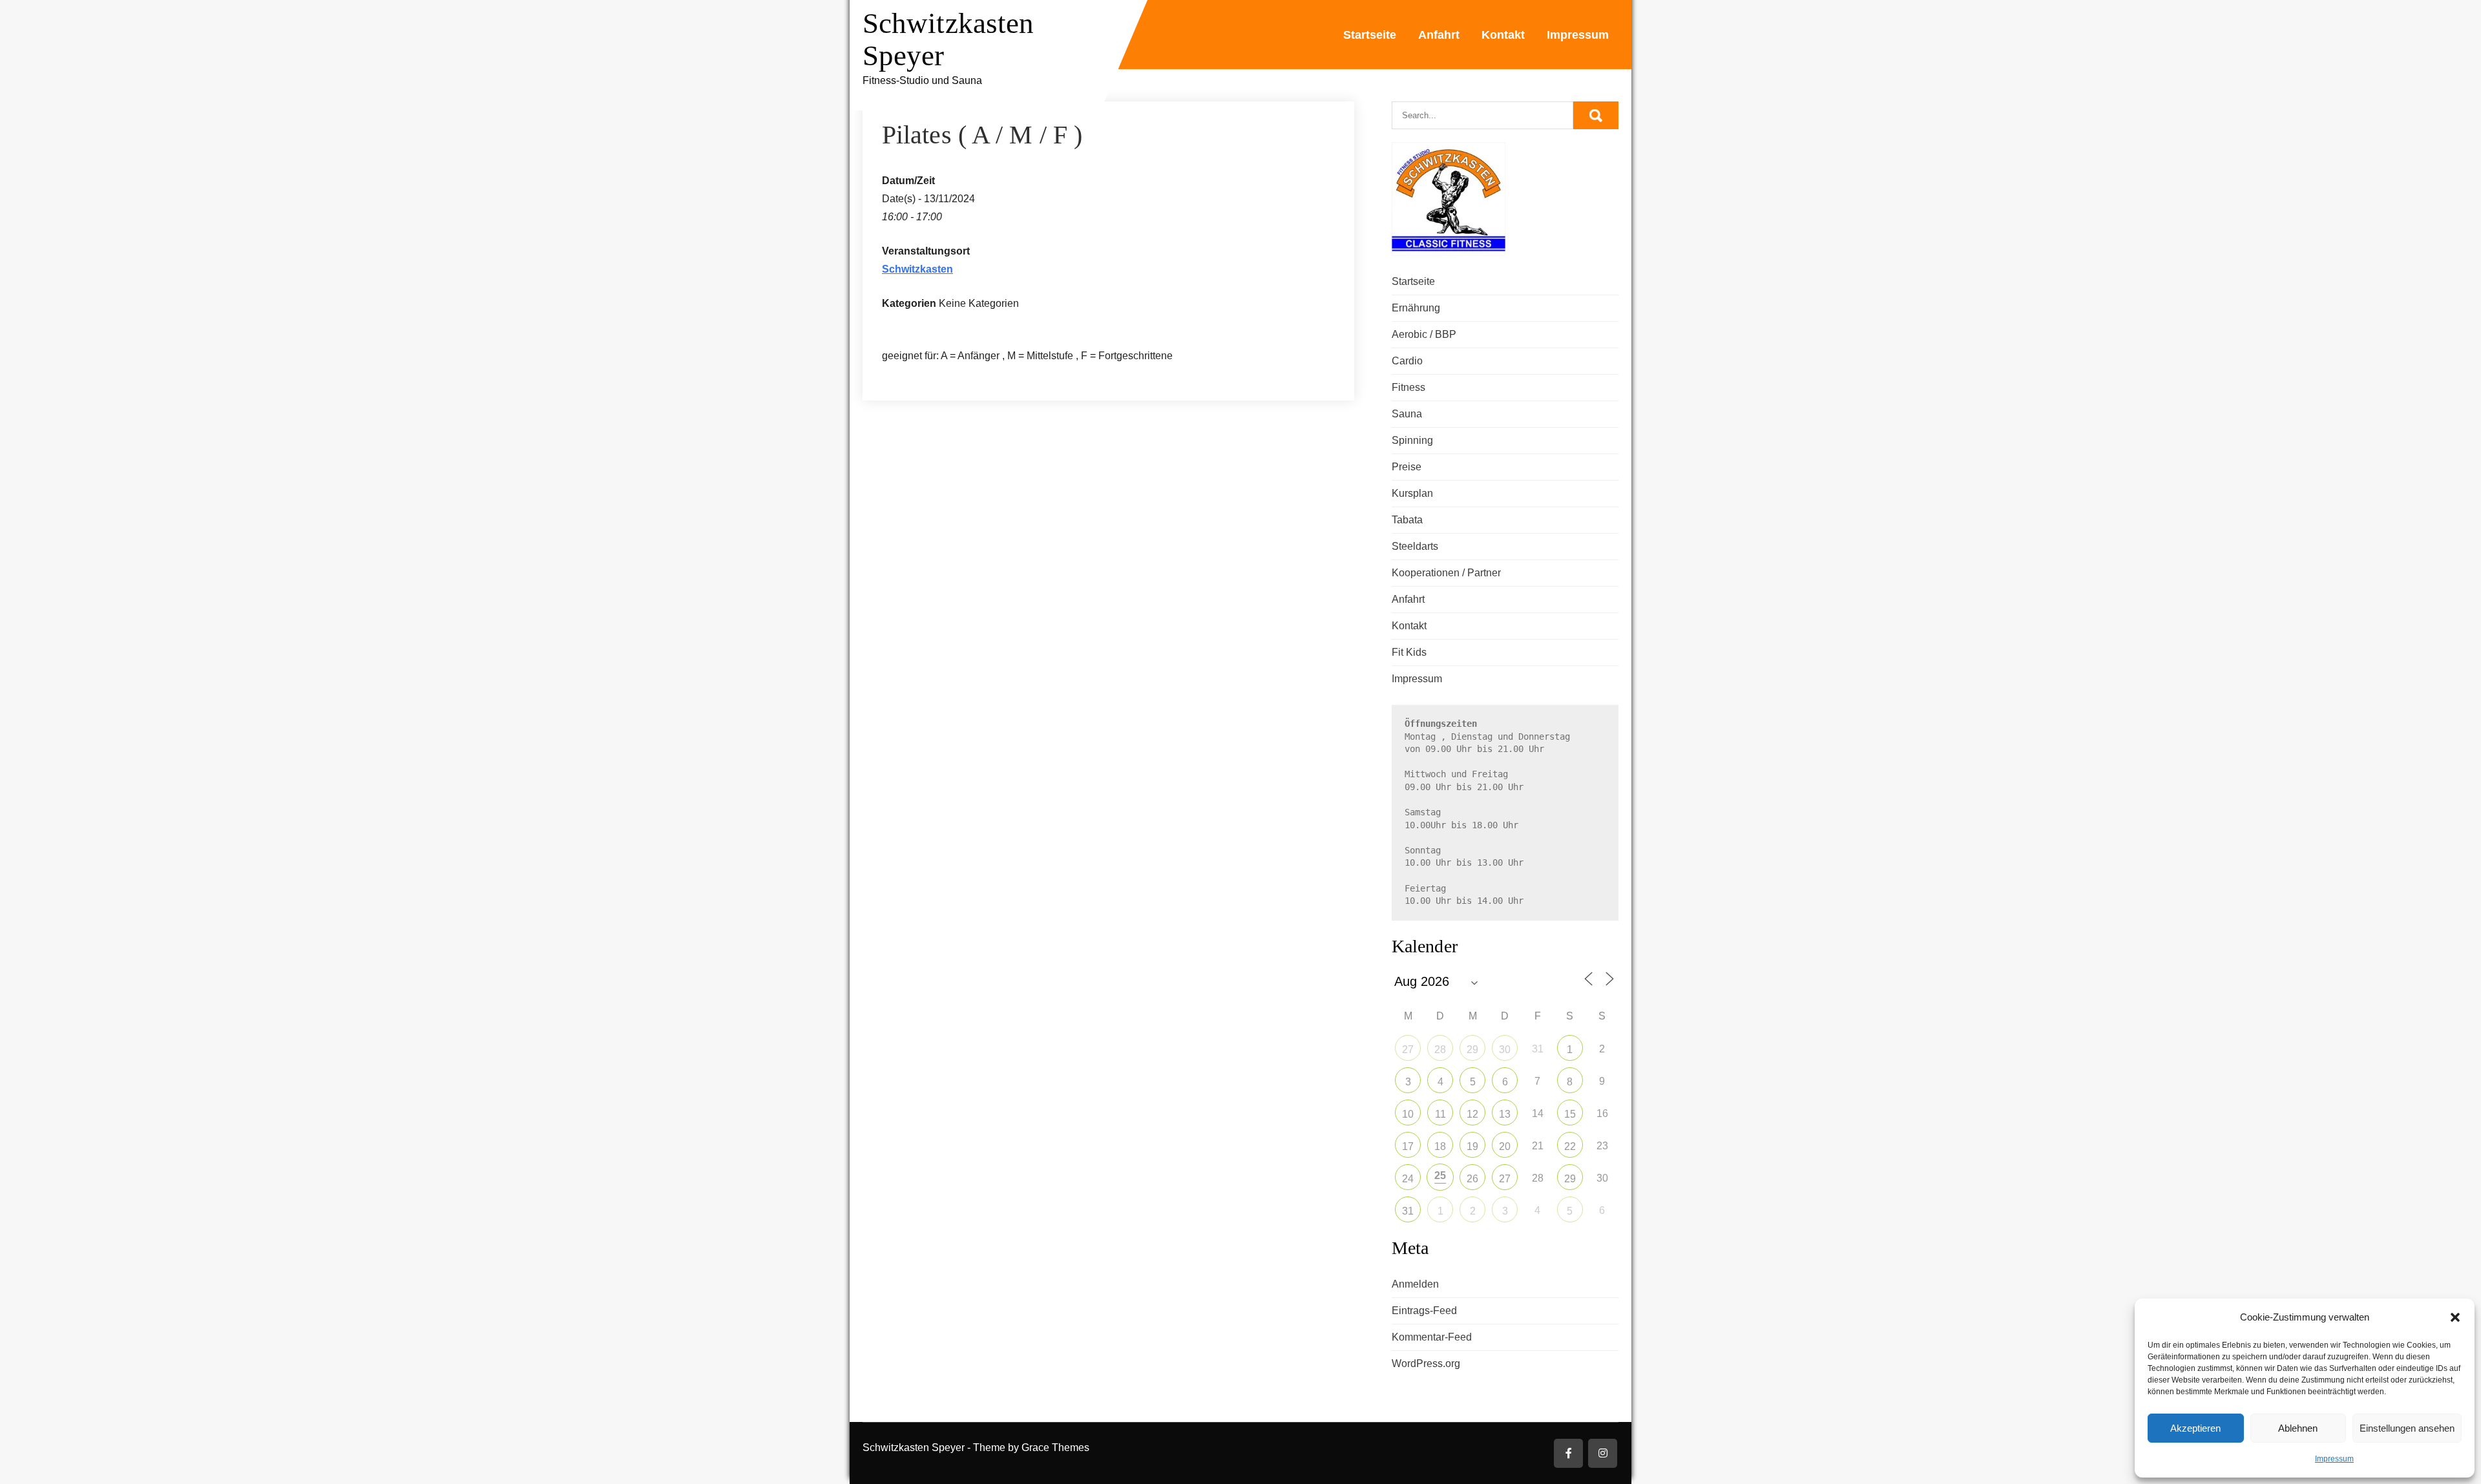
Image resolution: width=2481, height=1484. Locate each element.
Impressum (2334, 1459)
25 (1440, 1176)
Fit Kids (1409, 652)
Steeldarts (1415, 546)
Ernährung (1416, 308)
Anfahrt (1439, 35)
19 (1472, 1146)
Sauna (1407, 414)
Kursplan (1412, 493)
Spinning (1412, 440)
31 (1408, 1211)
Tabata (1407, 520)
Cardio (1407, 361)
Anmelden (1415, 1284)
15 (1570, 1114)
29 (1472, 1050)
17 (1408, 1146)
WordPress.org (1426, 1364)
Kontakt (1503, 35)
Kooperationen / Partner (1446, 573)
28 (1440, 1050)
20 (1505, 1146)
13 (1505, 1114)
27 (1408, 1050)
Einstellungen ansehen (2407, 1428)
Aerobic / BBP (1424, 334)
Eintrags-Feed (1424, 1311)
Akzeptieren (2195, 1428)
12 (1472, 1114)
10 (1408, 1114)
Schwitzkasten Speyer (948, 39)
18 (1440, 1146)
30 (1505, 1050)
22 (1570, 1146)
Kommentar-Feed (1432, 1337)
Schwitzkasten (917, 269)
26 (1472, 1179)
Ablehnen (2298, 1428)
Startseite (1370, 35)
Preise (1407, 467)
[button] (2455, 1317)
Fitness (1408, 387)
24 (1408, 1179)
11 (1440, 1114)
